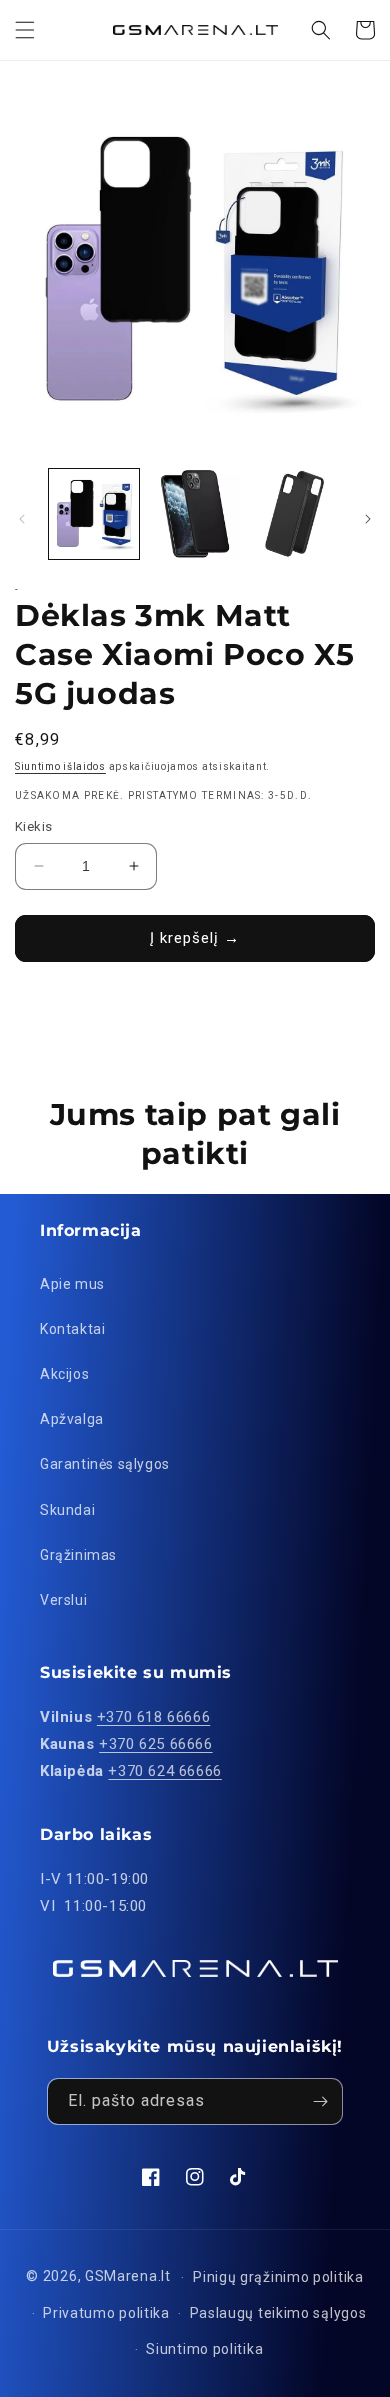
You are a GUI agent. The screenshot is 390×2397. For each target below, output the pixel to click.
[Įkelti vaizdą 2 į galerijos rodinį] (194, 514)
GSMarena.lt (128, 2276)
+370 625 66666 (155, 1744)
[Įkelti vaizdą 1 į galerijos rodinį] (94, 514)
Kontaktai (72, 1329)
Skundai (67, 1510)
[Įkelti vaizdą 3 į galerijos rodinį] (295, 514)
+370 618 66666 (153, 1717)
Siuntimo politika (204, 2349)
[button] (25, 30)
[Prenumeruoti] (320, 2101)
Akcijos (64, 1374)
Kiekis (33, 826)
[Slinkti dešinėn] (368, 519)
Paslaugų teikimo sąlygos (278, 2313)
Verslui (63, 1600)
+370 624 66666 (164, 1771)
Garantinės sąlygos (105, 1464)
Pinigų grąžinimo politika (278, 2277)
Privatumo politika (106, 2313)
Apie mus (72, 1284)
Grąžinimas (78, 1555)
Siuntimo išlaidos (60, 766)
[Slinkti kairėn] (22, 519)
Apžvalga (72, 1419)
